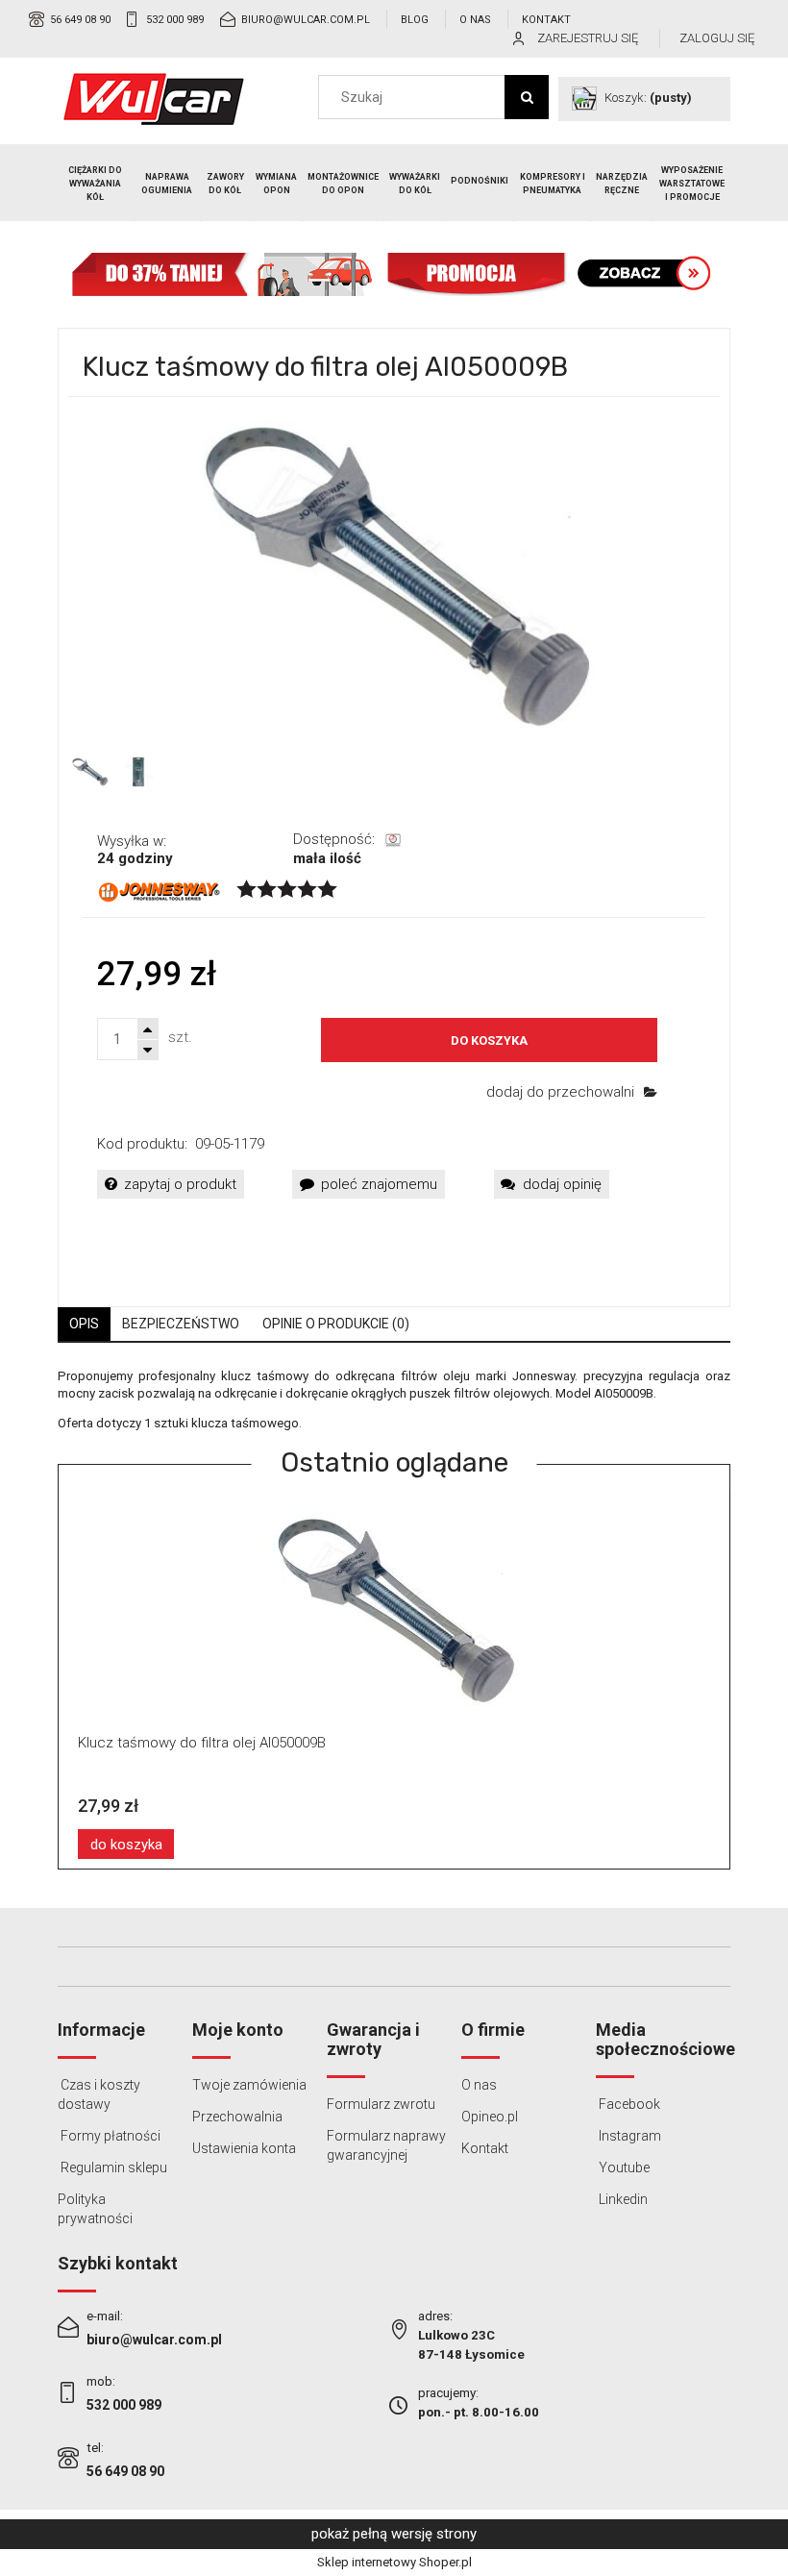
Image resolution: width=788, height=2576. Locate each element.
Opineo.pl (490, 2117)
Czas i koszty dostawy (99, 2094)
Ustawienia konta (244, 2148)
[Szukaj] (527, 97)
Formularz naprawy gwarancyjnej (386, 2145)
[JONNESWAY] (160, 891)
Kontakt (546, 20)
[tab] (84, 1324)
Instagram (628, 2136)
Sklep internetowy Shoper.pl (394, 2562)
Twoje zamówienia (249, 2085)
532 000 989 (175, 20)
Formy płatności (109, 2136)
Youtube (623, 2167)
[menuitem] (96, 184)
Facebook (628, 2104)
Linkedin (622, 2199)
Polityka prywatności (95, 2209)
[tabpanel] (394, 1400)
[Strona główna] (154, 99)
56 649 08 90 (80, 20)
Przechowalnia (237, 2117)
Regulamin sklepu (112, 2167)
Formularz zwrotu (381, 2104)
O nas (475, 20)
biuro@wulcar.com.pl (306, 20)
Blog (415, 20)
